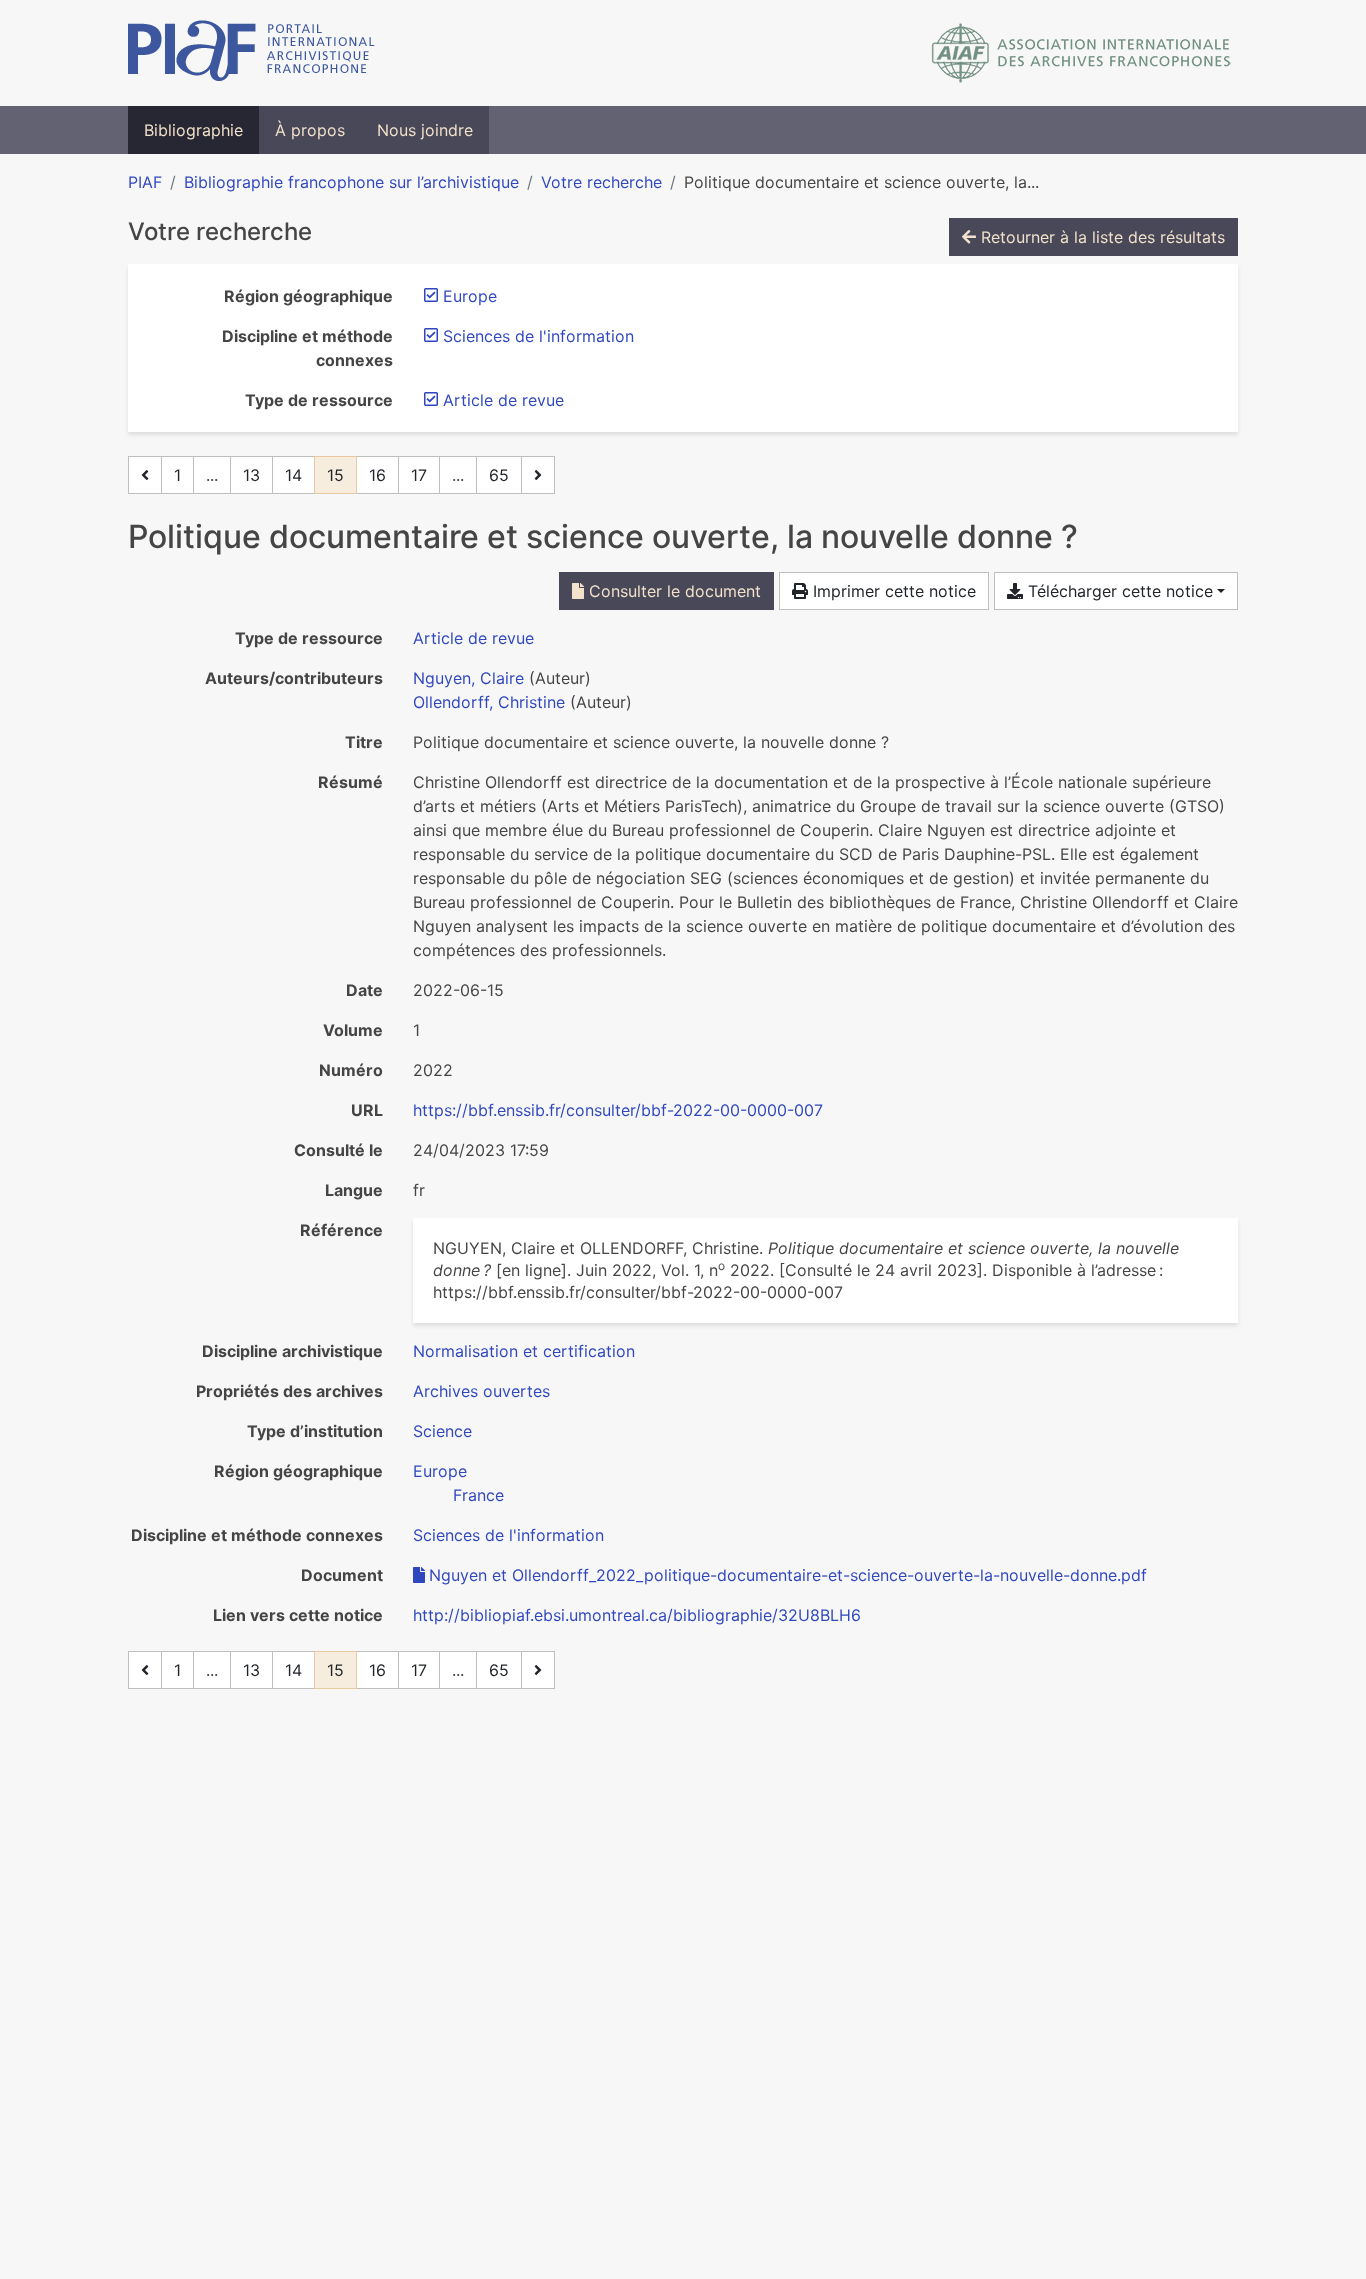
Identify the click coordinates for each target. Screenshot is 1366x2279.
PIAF (145, 182)
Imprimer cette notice (892, 591)
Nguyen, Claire (468, 678)
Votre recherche (601, 182)
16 (377, 475)
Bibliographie (193, 130)
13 (251, 475)
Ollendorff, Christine (489, 702)
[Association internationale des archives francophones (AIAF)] (1081, 53)
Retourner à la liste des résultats (1100, 237)
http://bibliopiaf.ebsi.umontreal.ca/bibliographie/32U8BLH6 (637, 1615)
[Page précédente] (145, 475)
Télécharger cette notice (1118, 591)
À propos (310, 130)
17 (419, 475)
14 (293, 475)
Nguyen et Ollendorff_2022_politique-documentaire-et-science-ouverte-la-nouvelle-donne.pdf (788, 1575)
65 (499, 475)
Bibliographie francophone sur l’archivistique (351, 182)
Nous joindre (425, 130)
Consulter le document (672, 591)
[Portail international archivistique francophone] (251, 53)
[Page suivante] (538, 475)
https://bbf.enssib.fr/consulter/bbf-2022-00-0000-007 (618, 1110)
